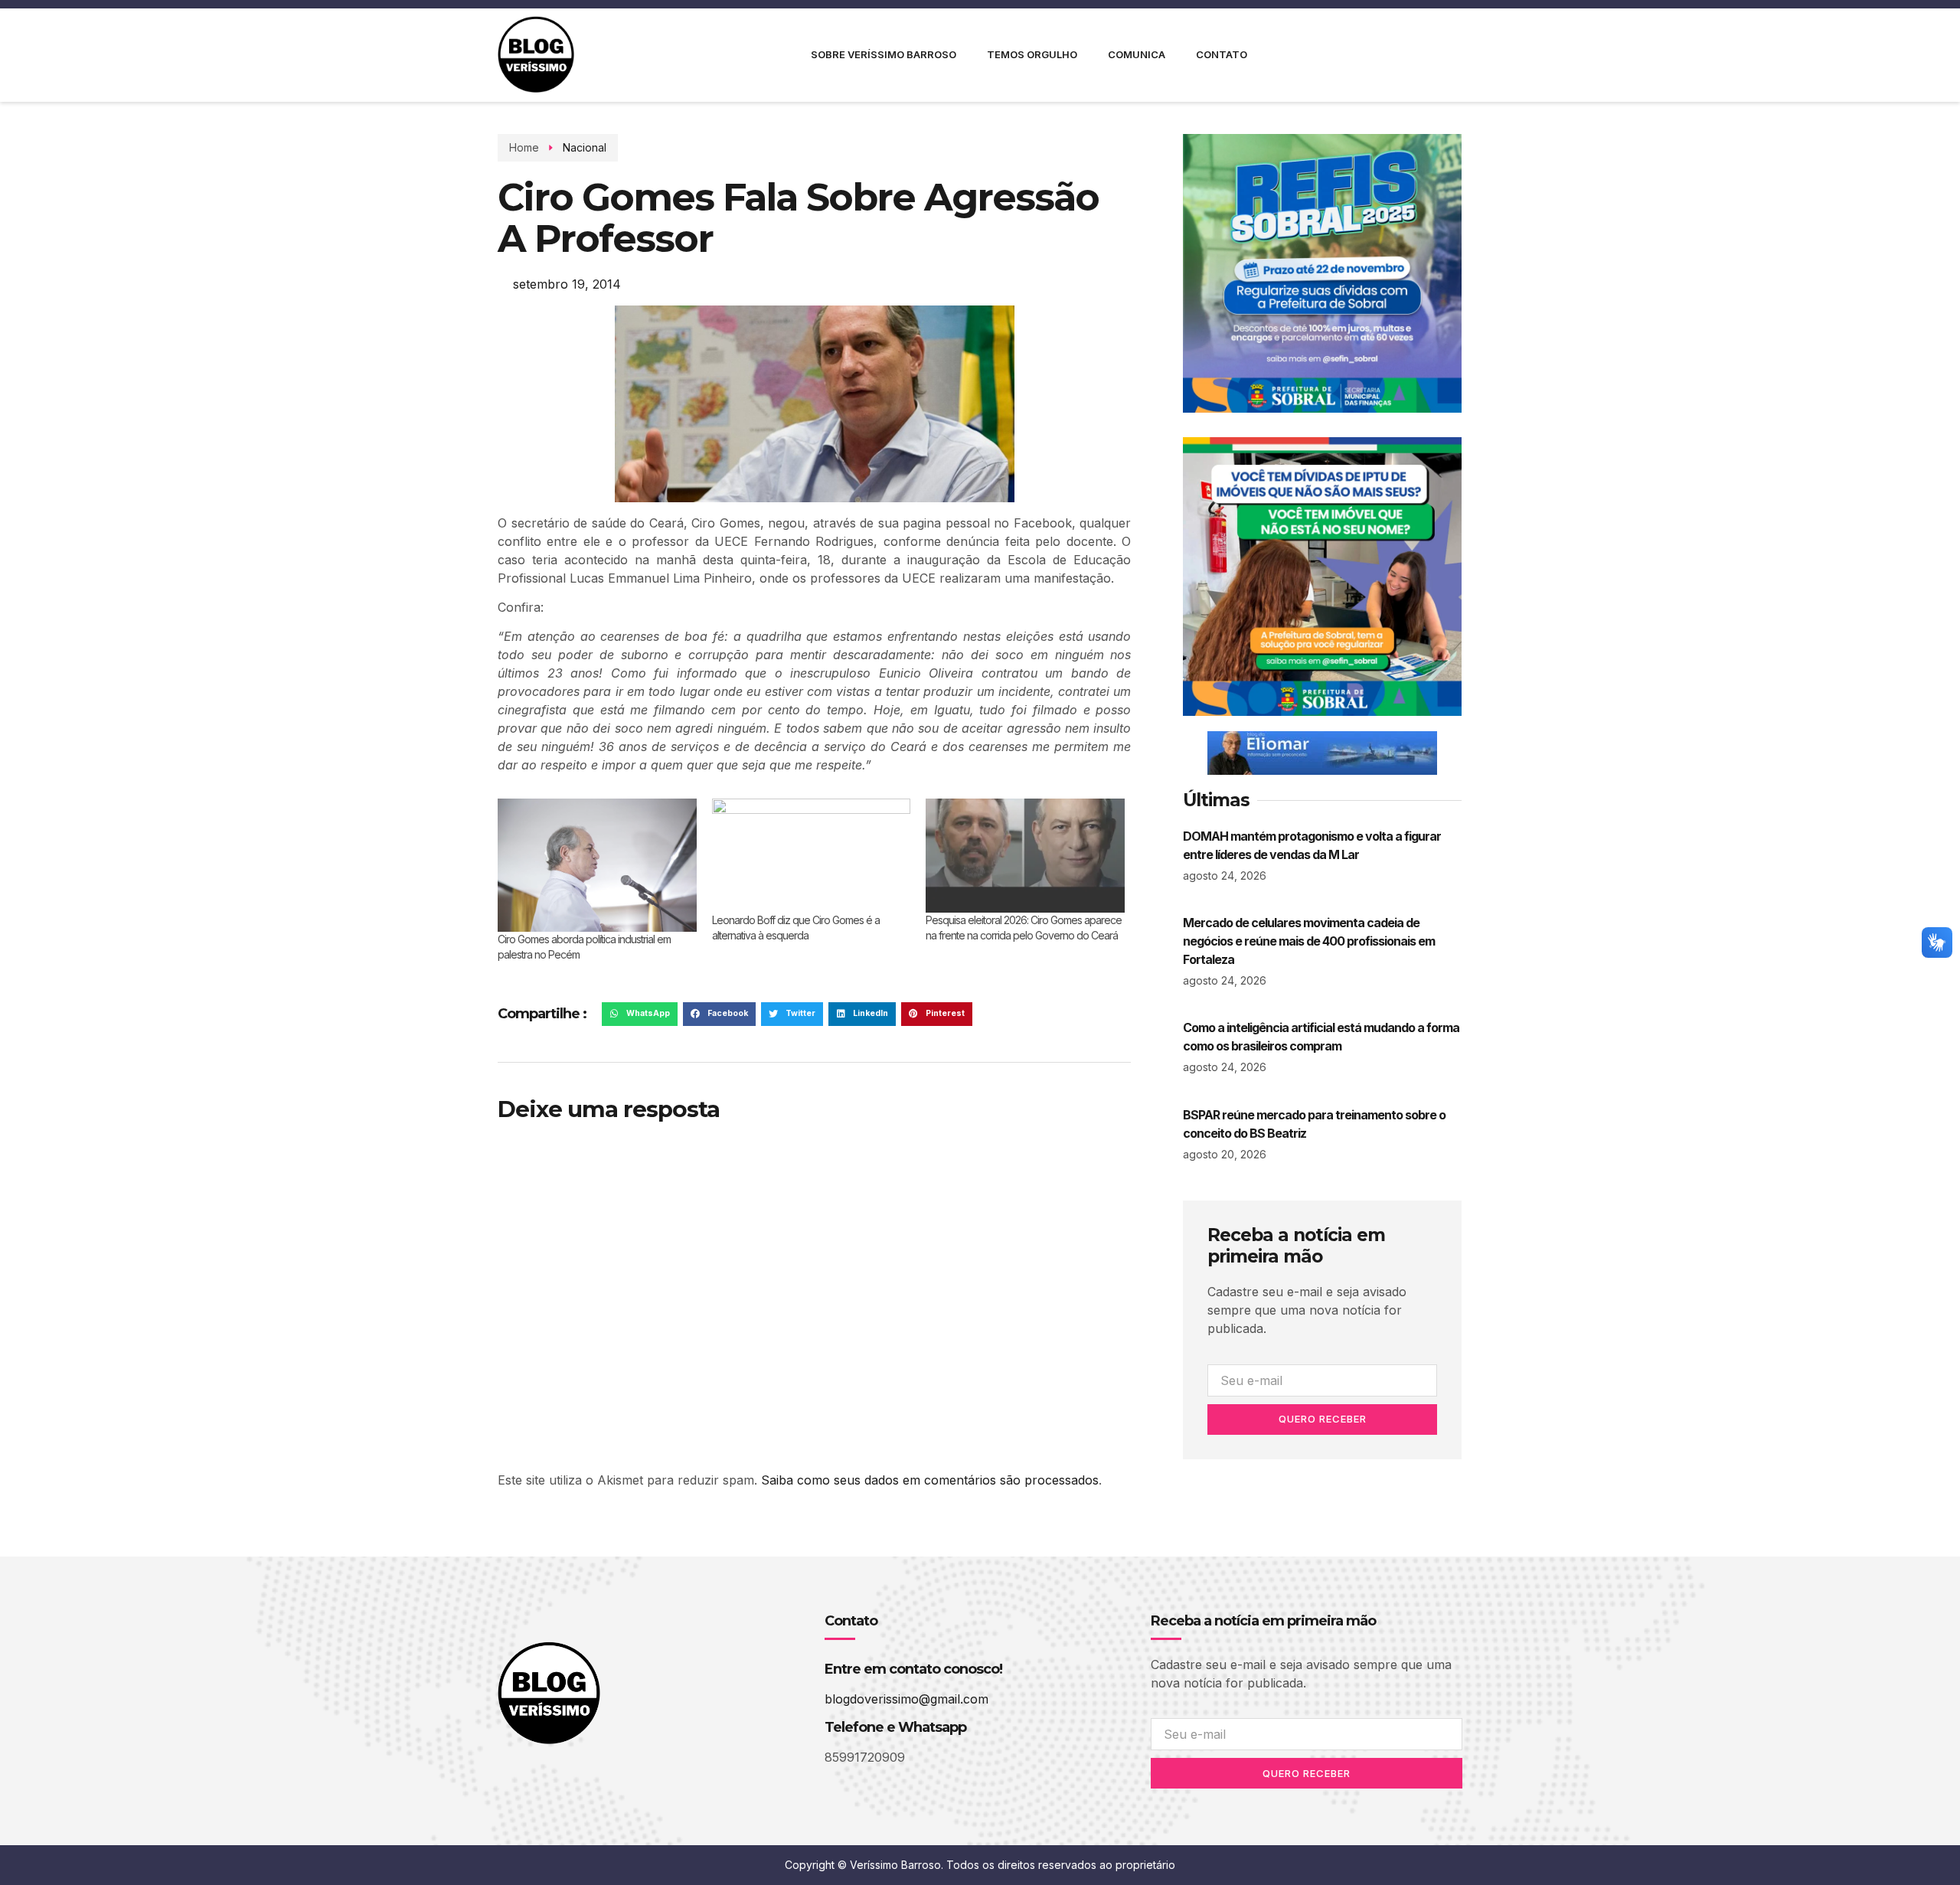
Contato (1222, 54)
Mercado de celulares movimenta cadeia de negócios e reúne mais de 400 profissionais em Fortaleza (1309, 941)
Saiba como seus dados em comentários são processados (930, 1480)
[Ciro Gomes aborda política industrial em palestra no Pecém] (597, 865)
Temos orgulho (1032, 54)
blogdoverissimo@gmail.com (906, 1699)
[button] (640, 1014)
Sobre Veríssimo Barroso (884, 54)
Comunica (1137, 54)
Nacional (585, 147)
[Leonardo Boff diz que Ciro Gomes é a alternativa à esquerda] (812, 855)
